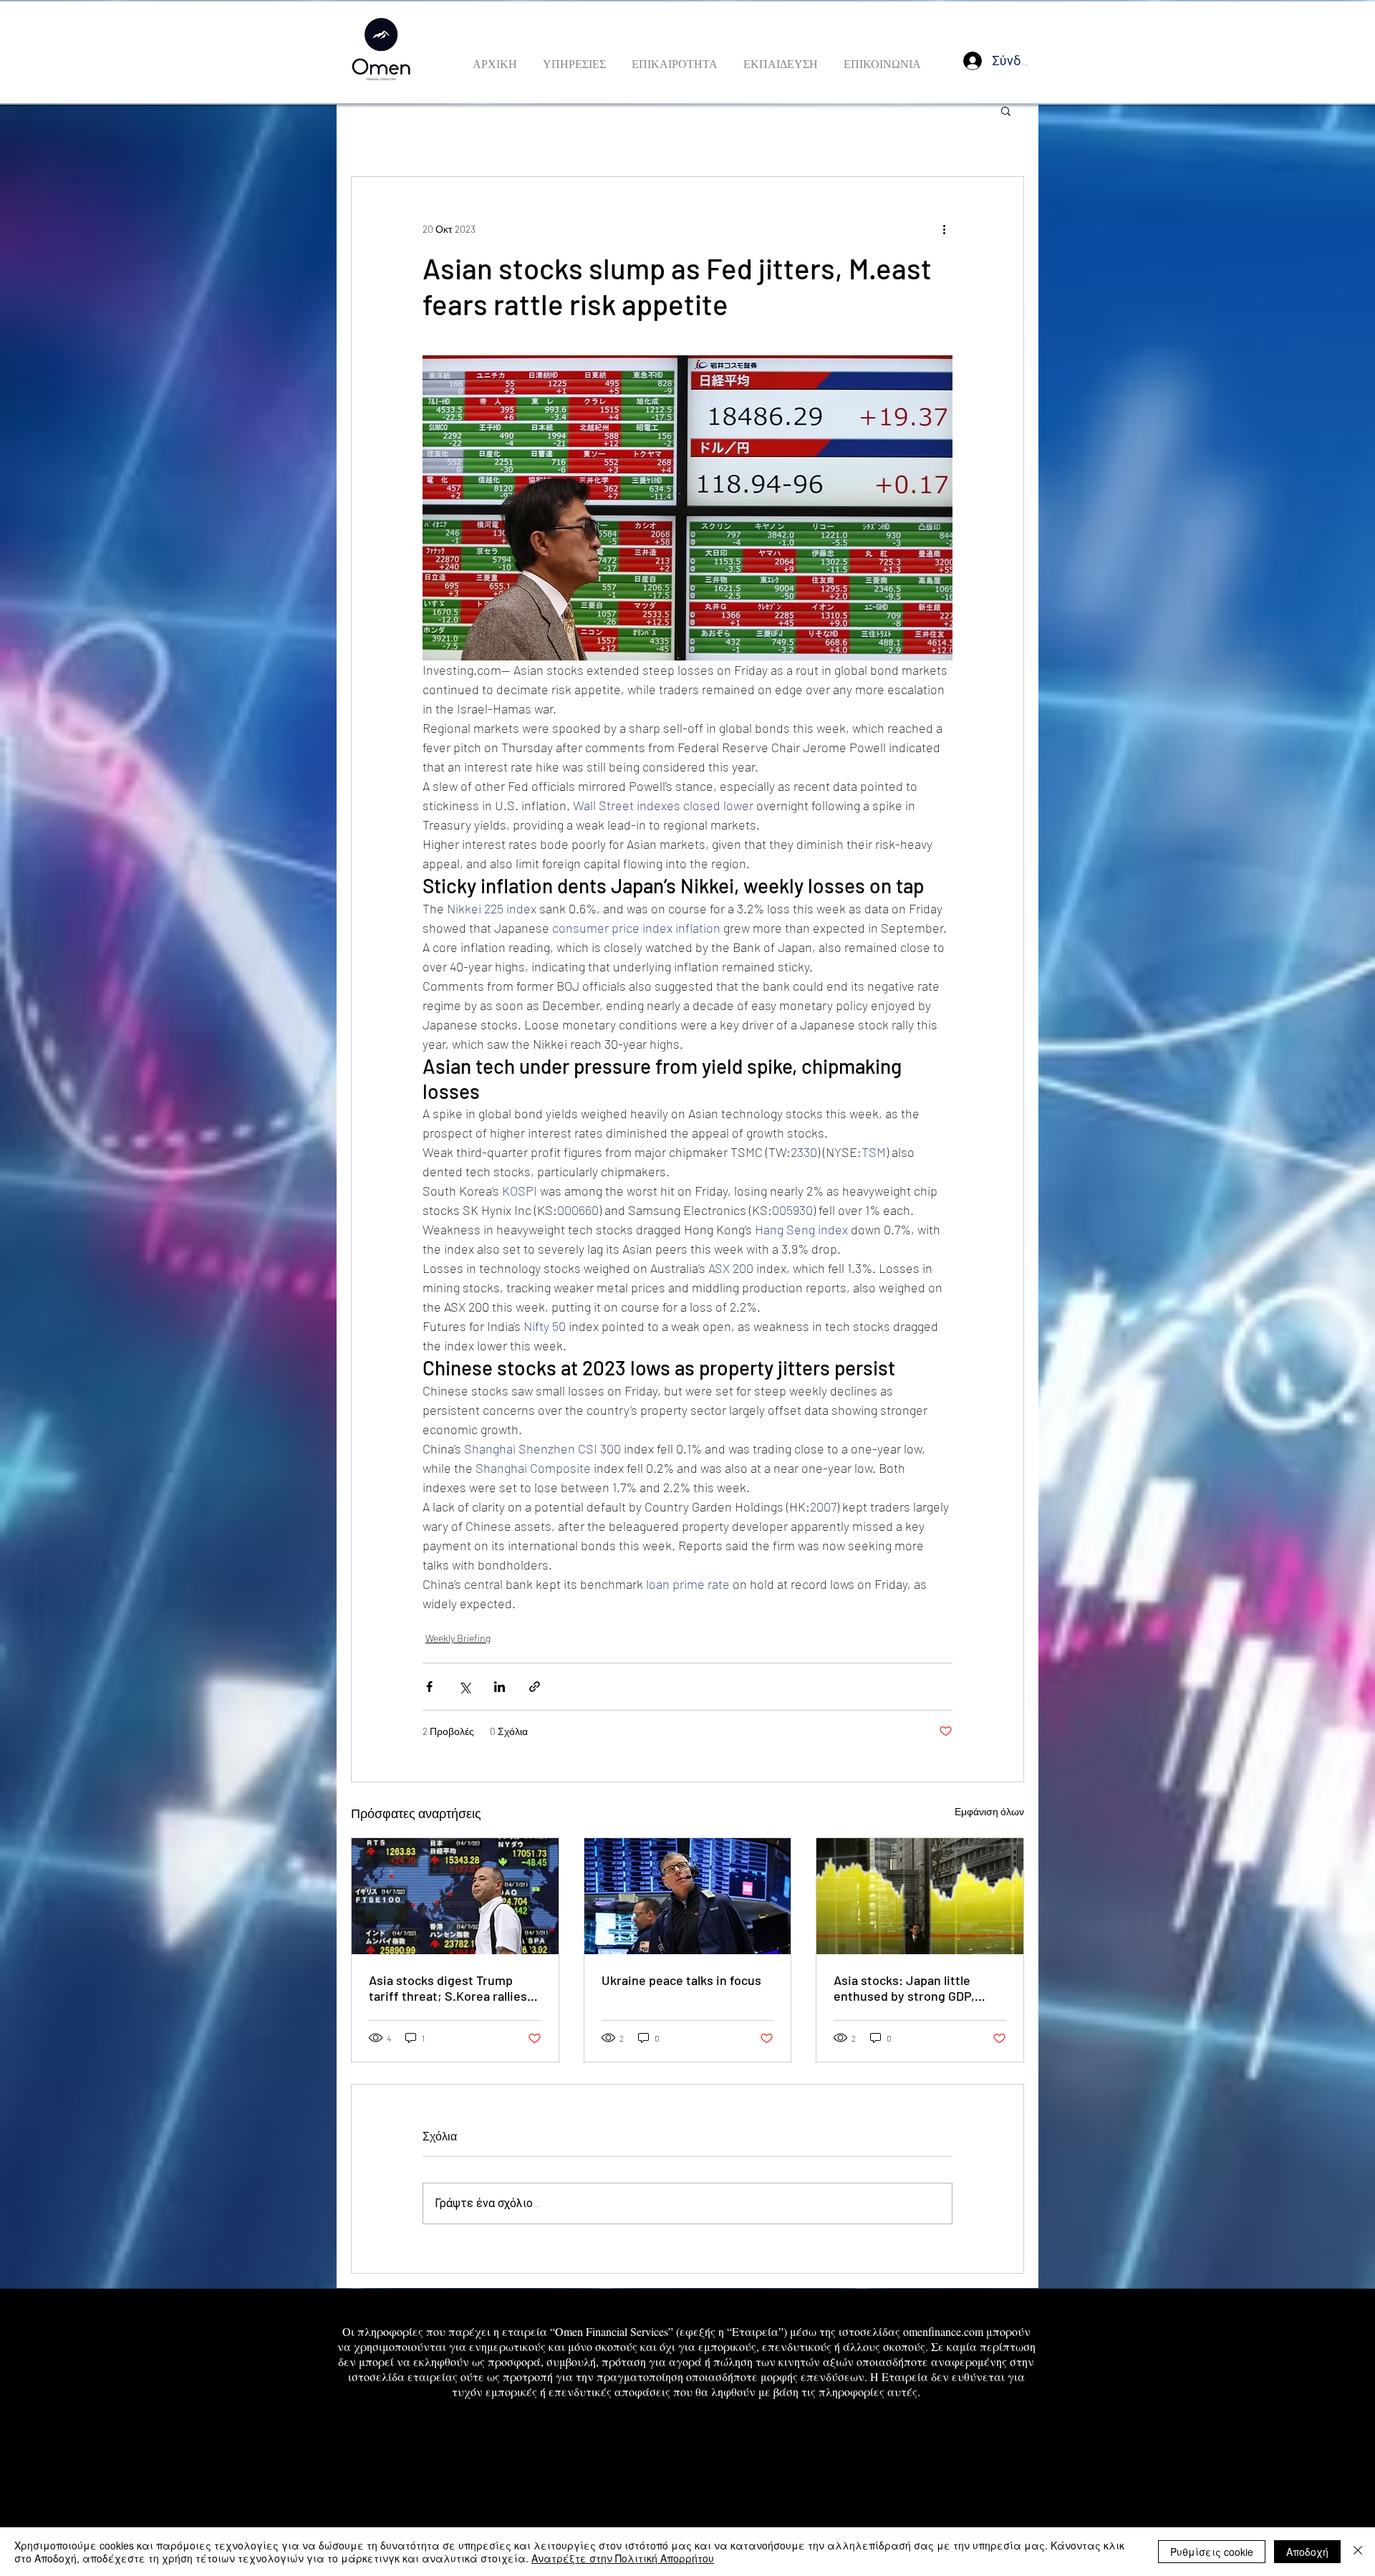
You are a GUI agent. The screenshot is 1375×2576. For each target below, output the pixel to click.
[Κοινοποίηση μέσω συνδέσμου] (535, 1687)
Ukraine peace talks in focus (681, 1980)
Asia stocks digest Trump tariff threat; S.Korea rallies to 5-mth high (448, 1988)
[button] (1006, 110)
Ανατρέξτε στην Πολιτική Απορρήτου (623, 2558)
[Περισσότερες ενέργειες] (944, 229)
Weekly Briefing (458, 1638)
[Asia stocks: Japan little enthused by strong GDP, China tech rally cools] (920, 1896)
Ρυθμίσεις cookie (1212, 2552)
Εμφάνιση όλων (989, 1811)
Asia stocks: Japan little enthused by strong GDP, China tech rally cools (904, 1988)
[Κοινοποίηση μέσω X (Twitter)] (464, 1687)
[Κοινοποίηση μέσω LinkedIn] (500, 1687)
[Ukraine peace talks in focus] (688, 1896)
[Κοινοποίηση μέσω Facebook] (429, 1687)
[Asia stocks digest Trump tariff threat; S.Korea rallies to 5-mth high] (455, 1896)
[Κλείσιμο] (1358, 2552)
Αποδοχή (1307, 2552)
